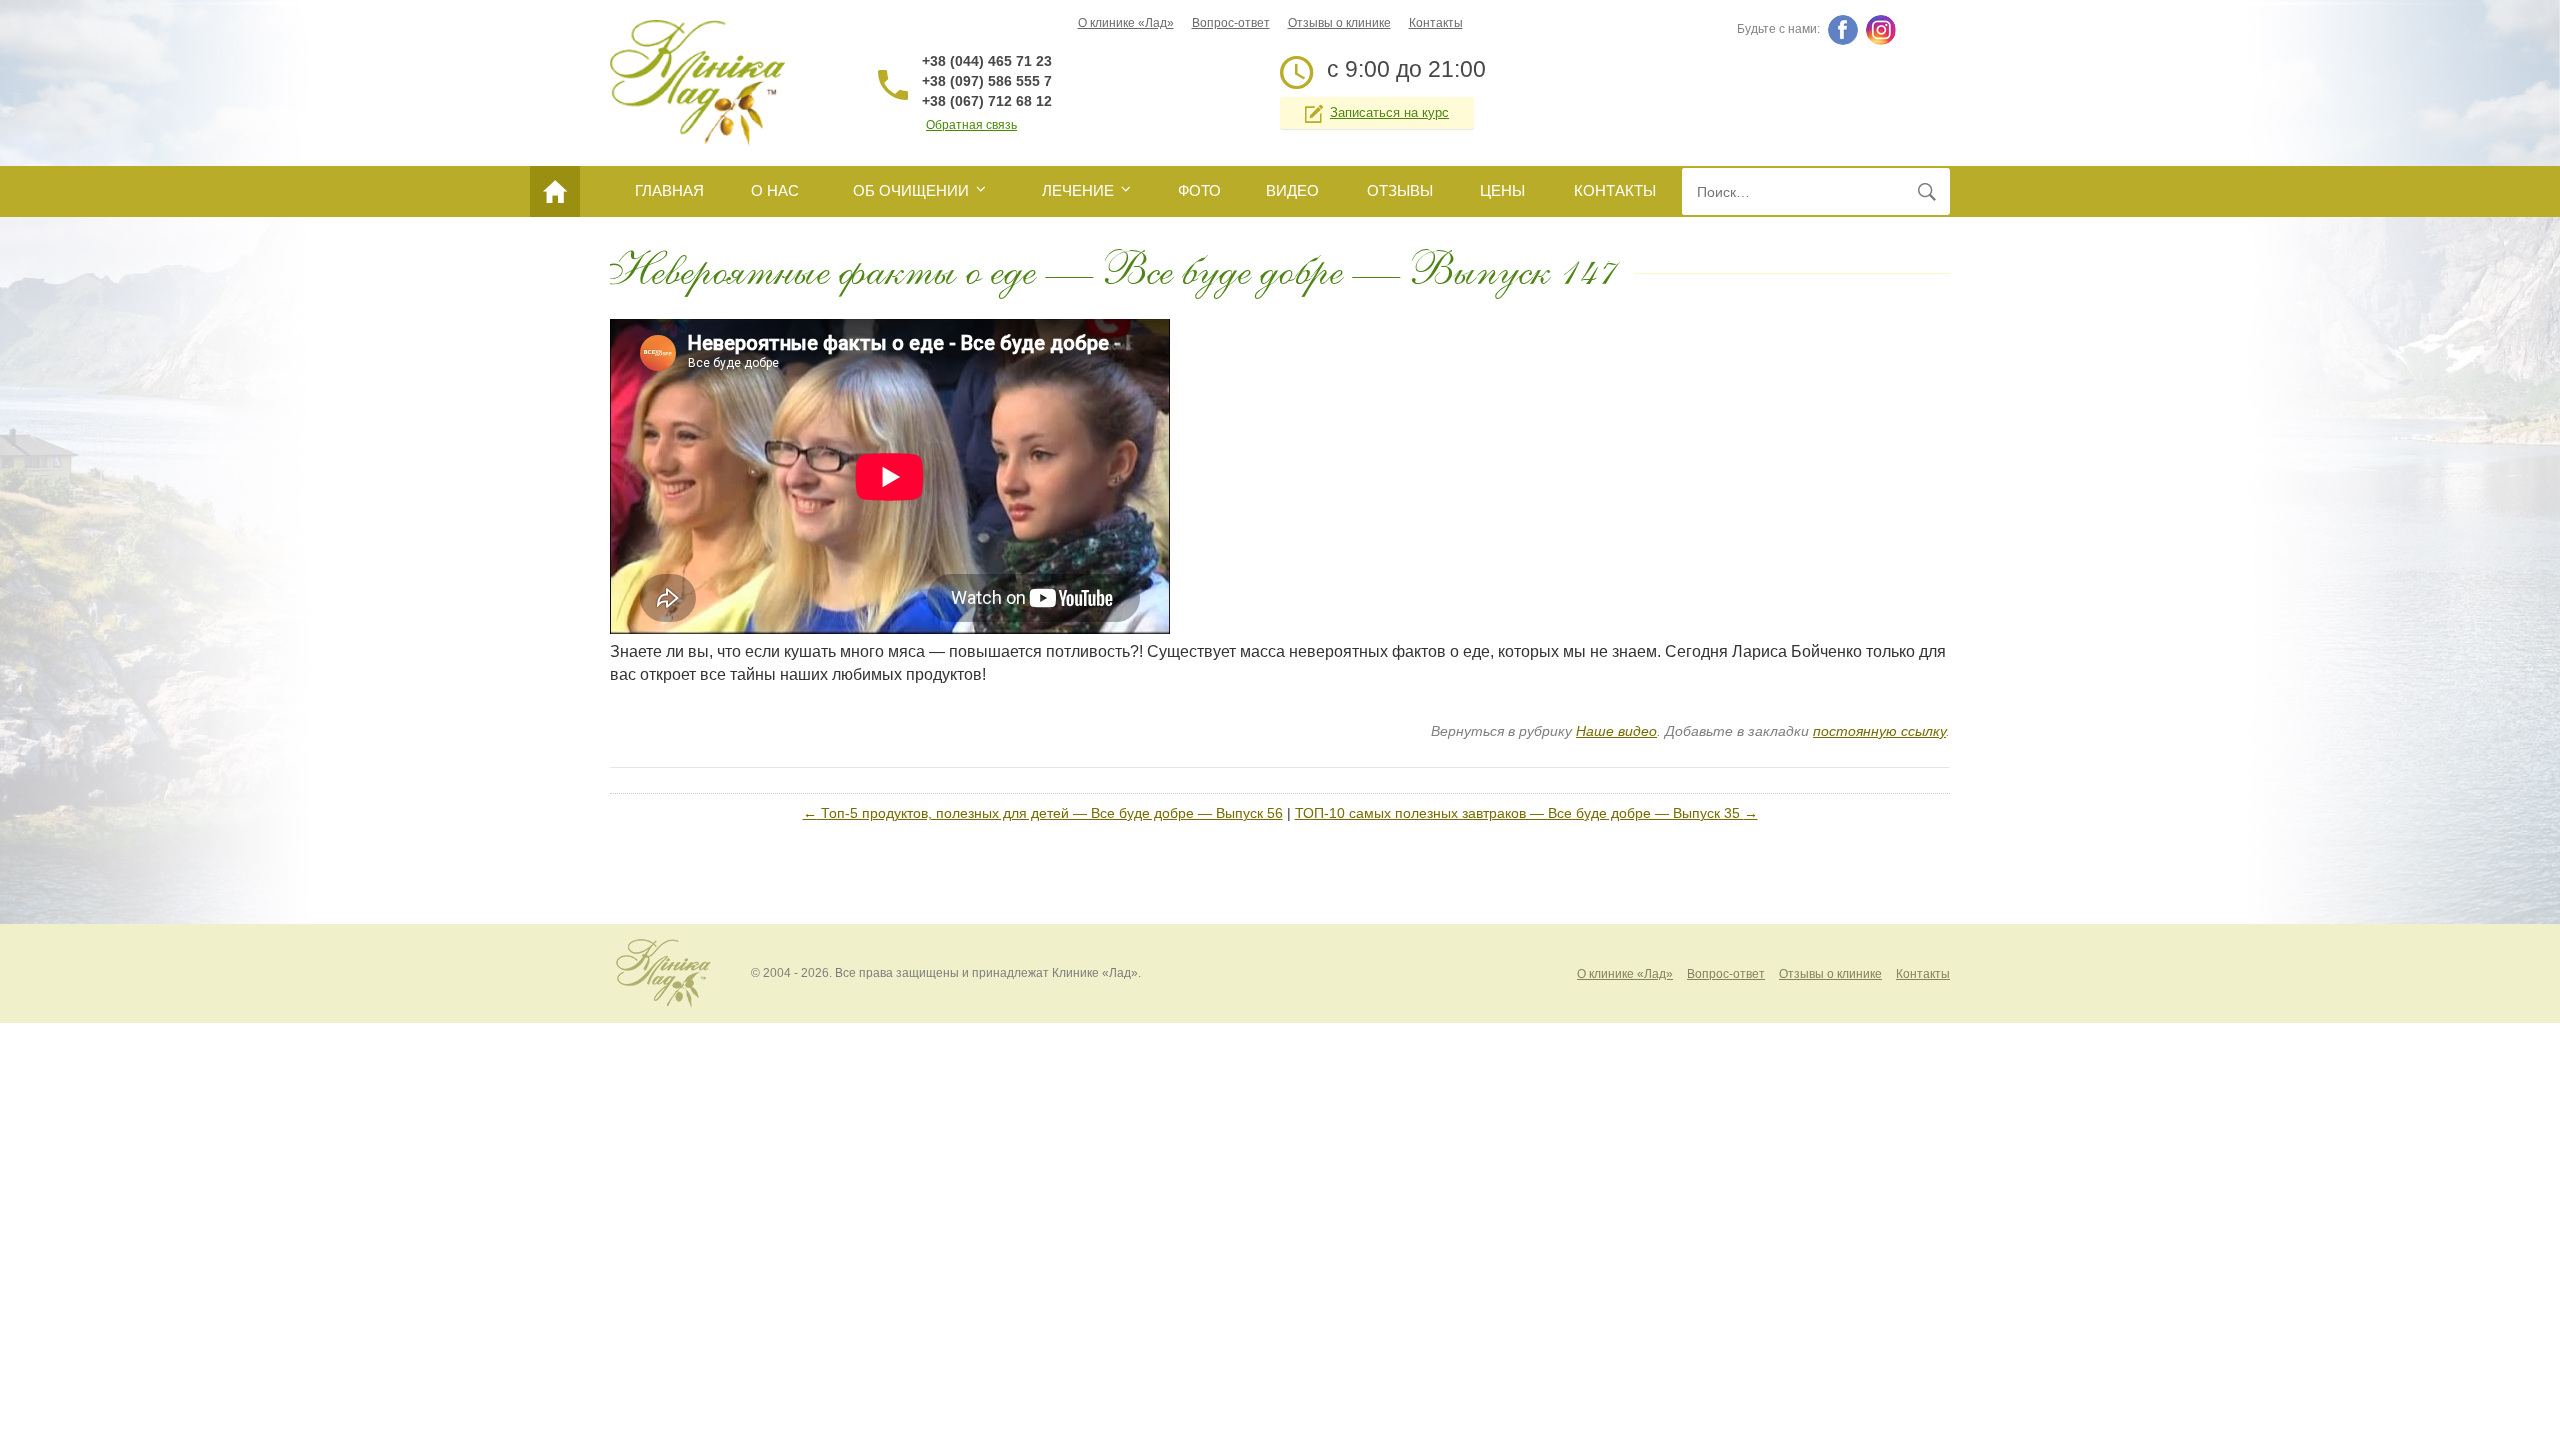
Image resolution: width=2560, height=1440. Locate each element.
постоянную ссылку (1879, 731)
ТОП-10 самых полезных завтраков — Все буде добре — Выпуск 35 (1526, 813)
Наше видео (1616, 731)
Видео (1292, 190)
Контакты (1436, 23)
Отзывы (1400, 190)
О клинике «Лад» (1126, 23)
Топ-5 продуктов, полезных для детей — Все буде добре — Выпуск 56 (1043, 813)
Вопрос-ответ (1231, 23)
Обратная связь (971, 125)
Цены (1502, 190)
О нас (775, 190)
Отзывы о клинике (1339, 23)
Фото (1199, 190)
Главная (669, 190)
